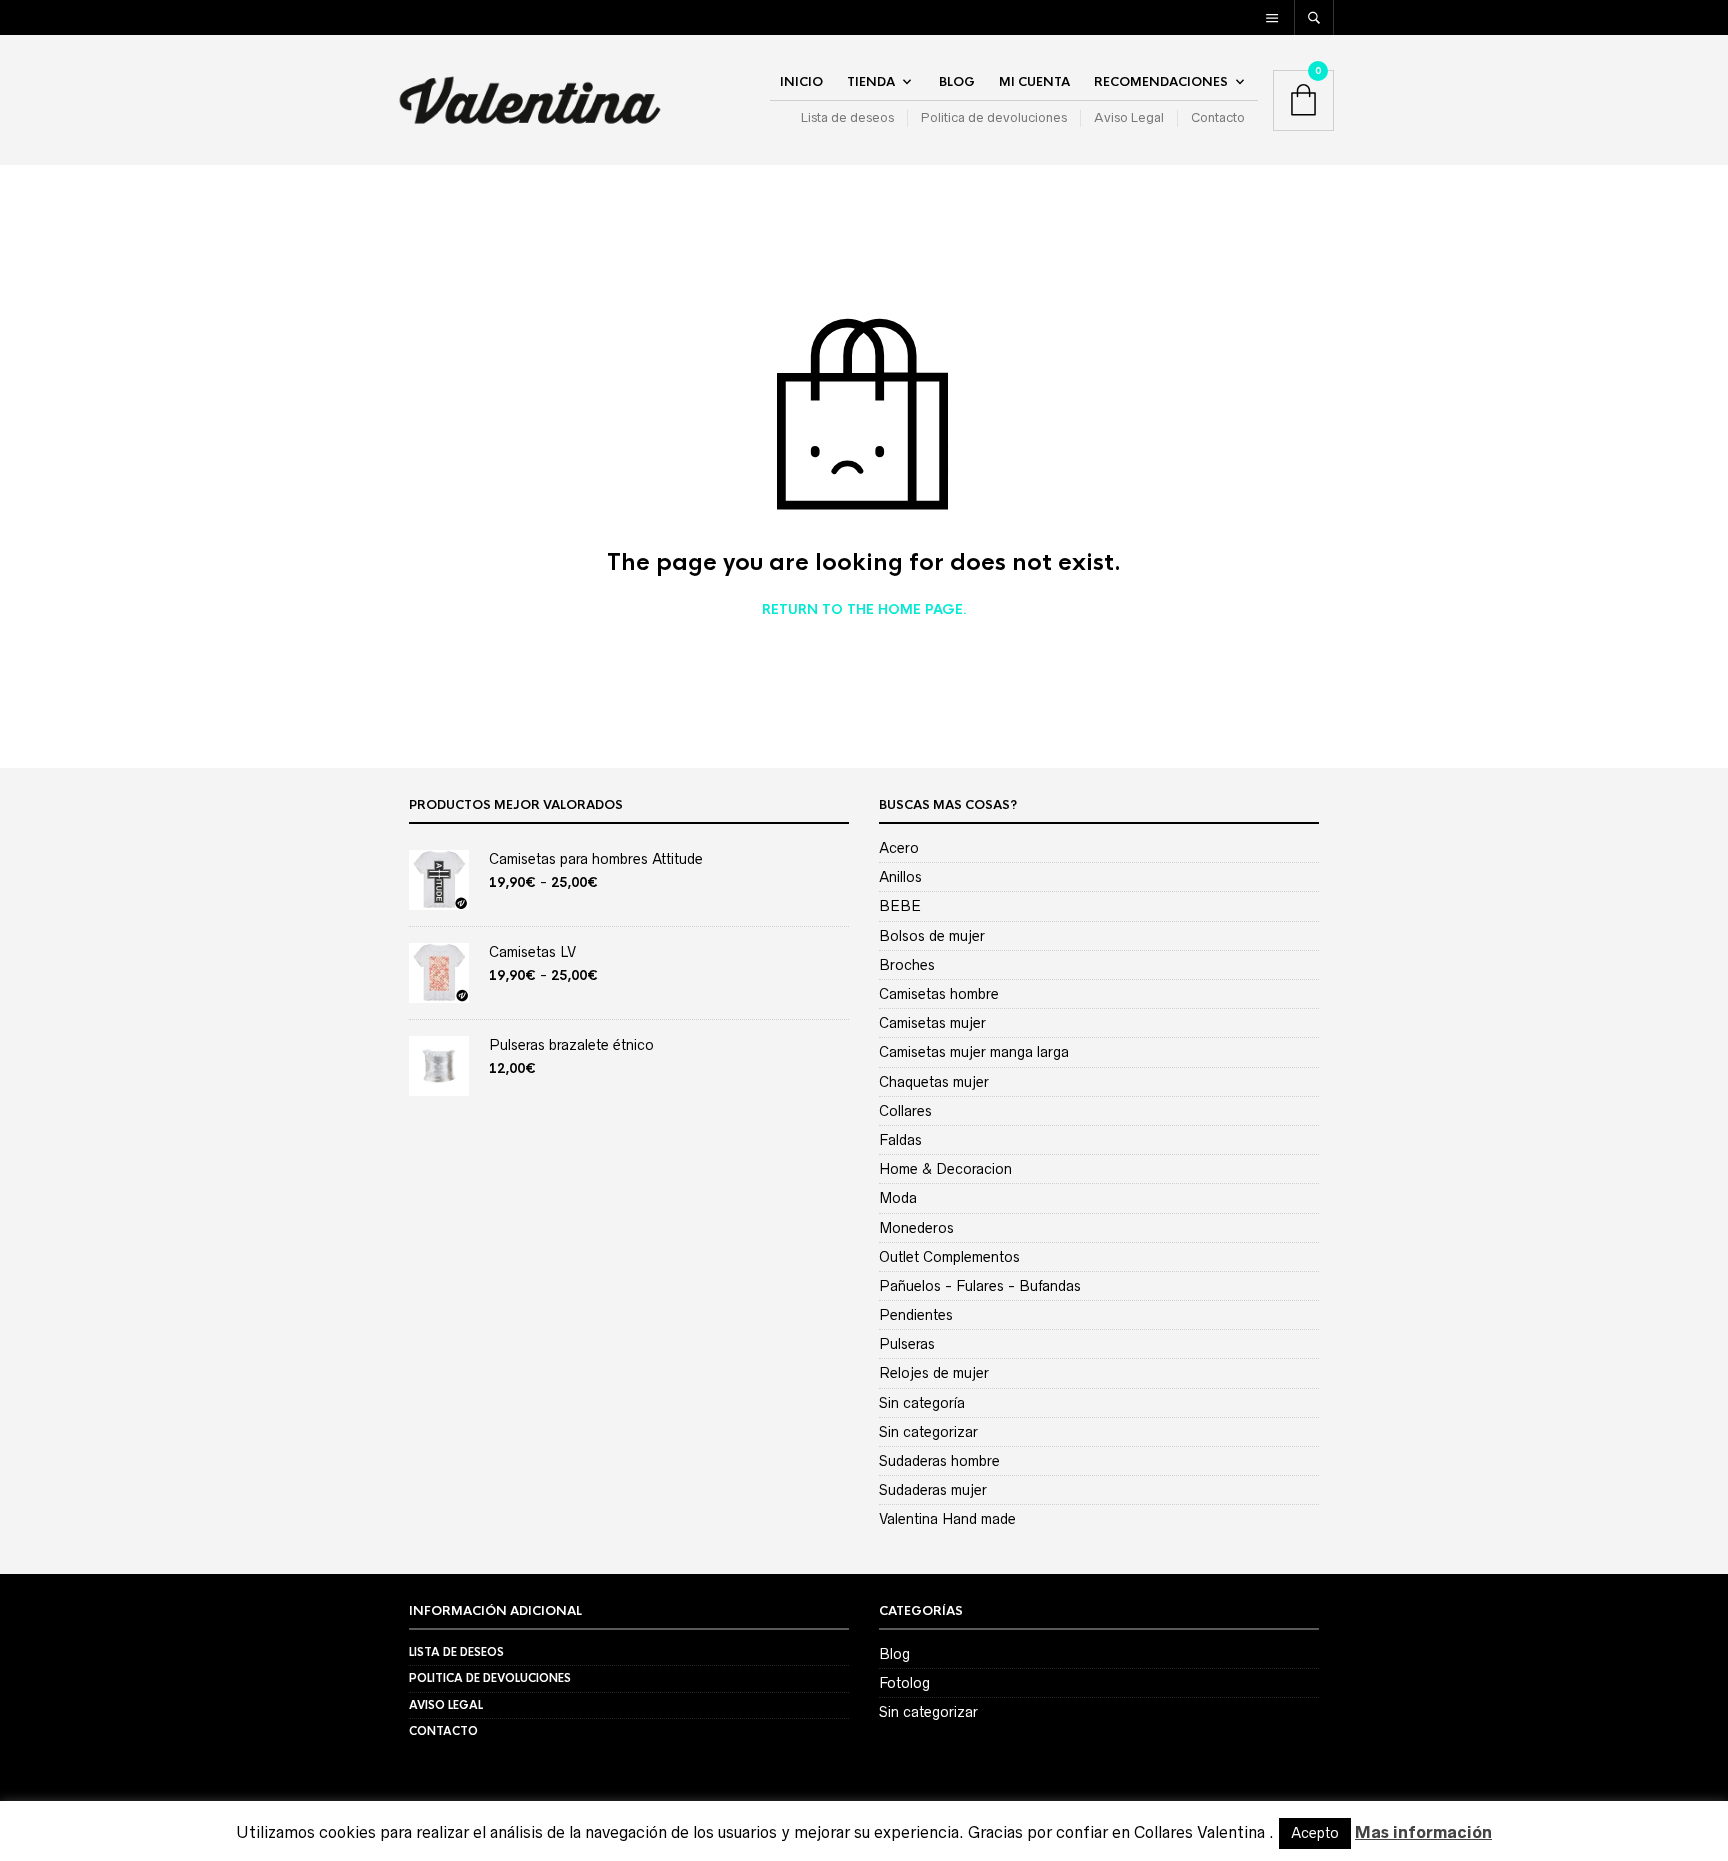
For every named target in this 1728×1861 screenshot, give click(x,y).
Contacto (1218, 117)
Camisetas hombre (939, 994)
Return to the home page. (864, 610)
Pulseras (907, 1344)
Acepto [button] (1315, 1833)
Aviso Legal (1129, 117)
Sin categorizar (928, 1432)
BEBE (900, 906)
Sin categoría (922, 1403)
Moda (898, 1198)
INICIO (801, 82)
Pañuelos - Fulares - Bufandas (980, 1286)
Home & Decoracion (945, 1169)
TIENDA (871, 82)
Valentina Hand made (947, 1519)
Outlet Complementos (949, 1257)
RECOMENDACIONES (1161, 82)
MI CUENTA (1034, 82)
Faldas (900, 1140)
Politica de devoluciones (994, 117)
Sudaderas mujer (933, 1490)
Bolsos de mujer (932, 936)
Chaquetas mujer (934, 1082)
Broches (907, 965)
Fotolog (904, 1683)
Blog (894, 1654)
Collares (905, 1111)
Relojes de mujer (934, 1373)
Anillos (900, 877)
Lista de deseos (847, 117)
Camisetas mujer (932, 1023)
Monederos (916, 1228)
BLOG (957, 82)
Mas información (1423, 1832)
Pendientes (916, 1315)
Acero (899, 848)
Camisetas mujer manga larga (974, 1052)
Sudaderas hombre (939, 1461)
